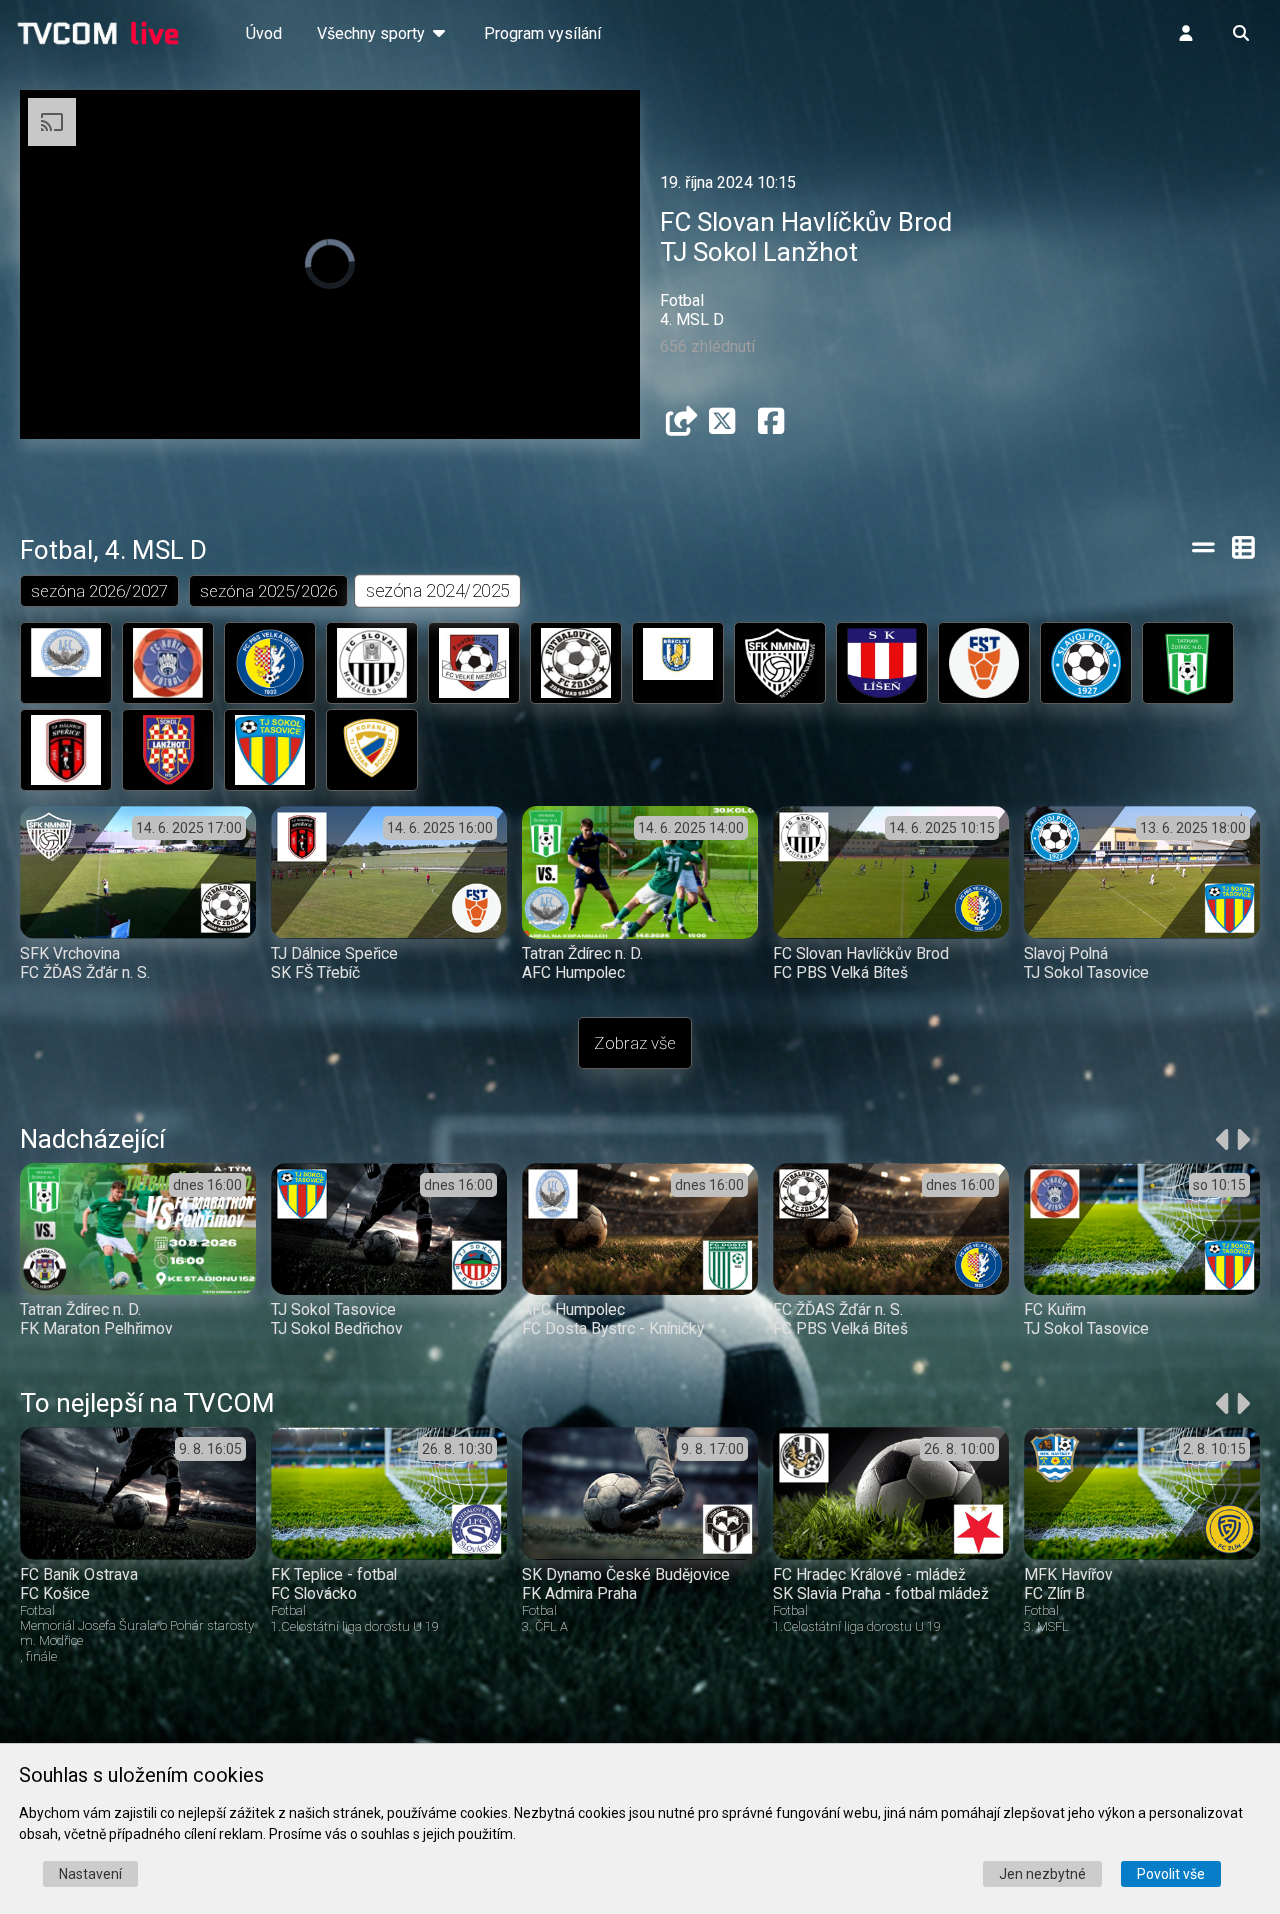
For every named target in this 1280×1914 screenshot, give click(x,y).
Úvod (264, 33)
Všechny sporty (373, 33)
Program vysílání (542, 33)
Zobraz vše (635, 1043)
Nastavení (90, 1874)
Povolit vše (1171, 1874)
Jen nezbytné (1042, 1874)
